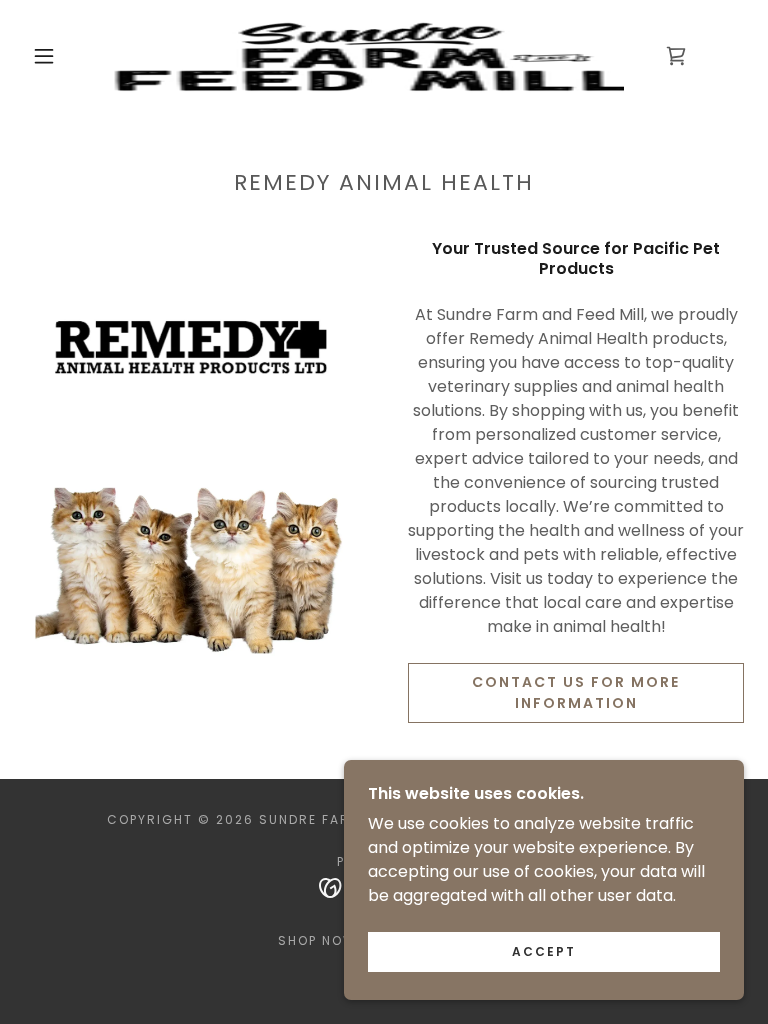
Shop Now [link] (317, 940)
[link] (368, 56)
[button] (44, 56)
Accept (544, 951)
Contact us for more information (576, 692)
